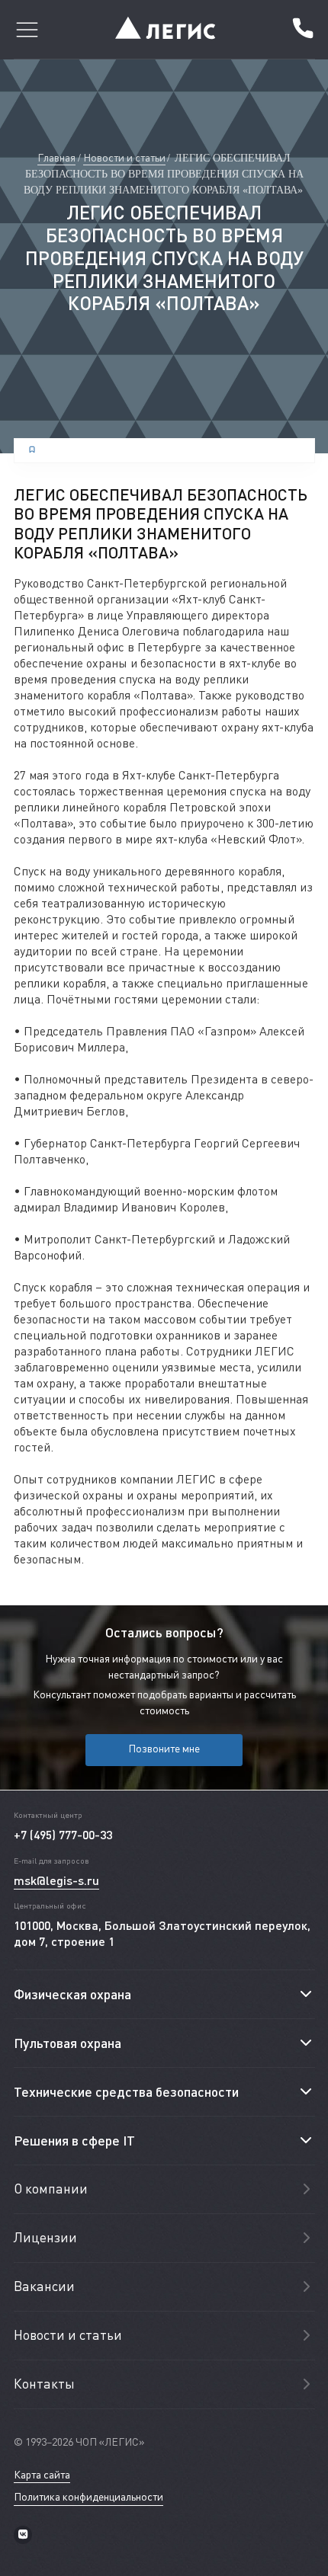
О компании (51, 2189)
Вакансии (44, 2286)
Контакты (44, 2384)
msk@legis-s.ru (56, 1880)
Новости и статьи (124, 157)
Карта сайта (42, 2475)
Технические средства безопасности (126, 2091)
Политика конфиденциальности (88, 2497)
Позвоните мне (164, 1748)
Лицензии (45, 2237)
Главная (56, 157)
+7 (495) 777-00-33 (302, 30)
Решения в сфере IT (74, 2140)
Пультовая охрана (68, 2043)
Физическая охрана (72, 1994)
